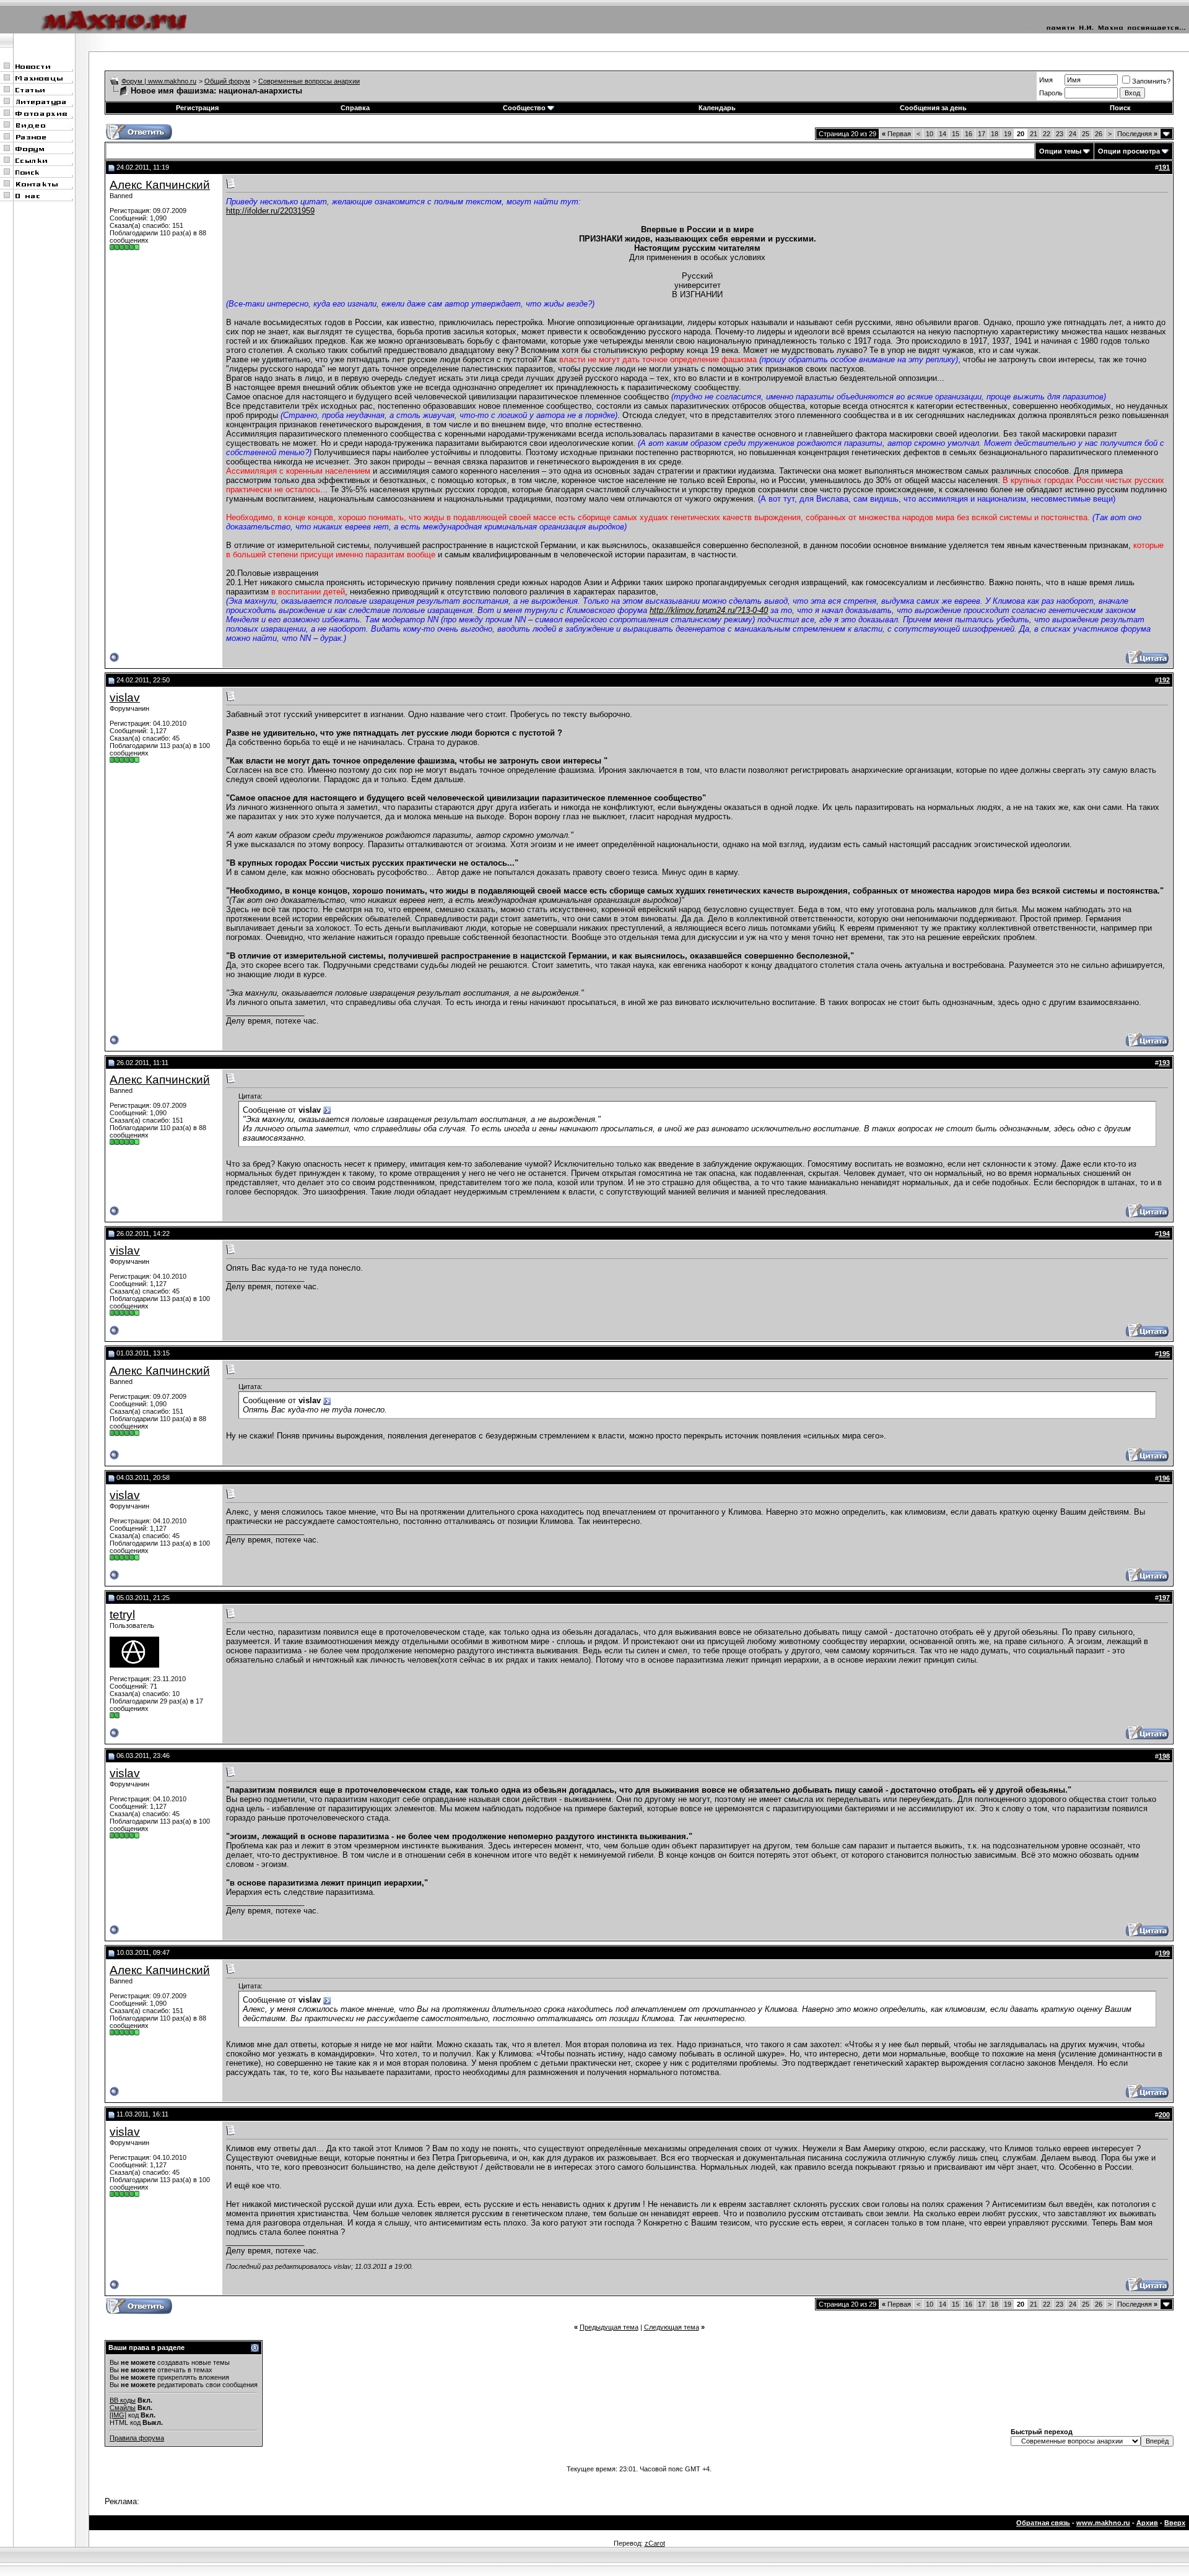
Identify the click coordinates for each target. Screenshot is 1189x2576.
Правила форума (137, 2438)
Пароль (1051, 93)
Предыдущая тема (609, 2327)
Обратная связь (1043, 2523)
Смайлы (123, 2408)
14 (943, 134)
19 (1008, 134)
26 (1099, 134)
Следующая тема (672, 2327)
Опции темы (1060, 151)
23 (1060, 134)
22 (1047, 134)
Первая (896, 134)
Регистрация (197, 108)
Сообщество (524, 108)
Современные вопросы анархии (309, 81)
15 (956, 134)
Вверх (1175, 2523)
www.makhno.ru (1103, 2523)
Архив (1147, 2523)
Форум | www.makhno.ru (159, 81)
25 (1086, 134)
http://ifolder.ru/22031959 (270, 211)
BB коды (123, 2400)
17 (982, 134)
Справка (355, 108)
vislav (125, 698)
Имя (1046, 80)
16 (969, 134)
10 (930, 134)
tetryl (122, 1615)
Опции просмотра (1129, 151)
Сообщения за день (933, 108)
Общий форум (227, 81)
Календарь (717, 108)
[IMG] (118, 2415)
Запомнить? (1151, 81)
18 (995, 134)
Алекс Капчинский (160, 185)
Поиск (1120, 108)
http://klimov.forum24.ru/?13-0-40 (709, 610)
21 (1034, 134)
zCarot (655, 2543)
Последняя (1137, 134)
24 (1073, 134)
